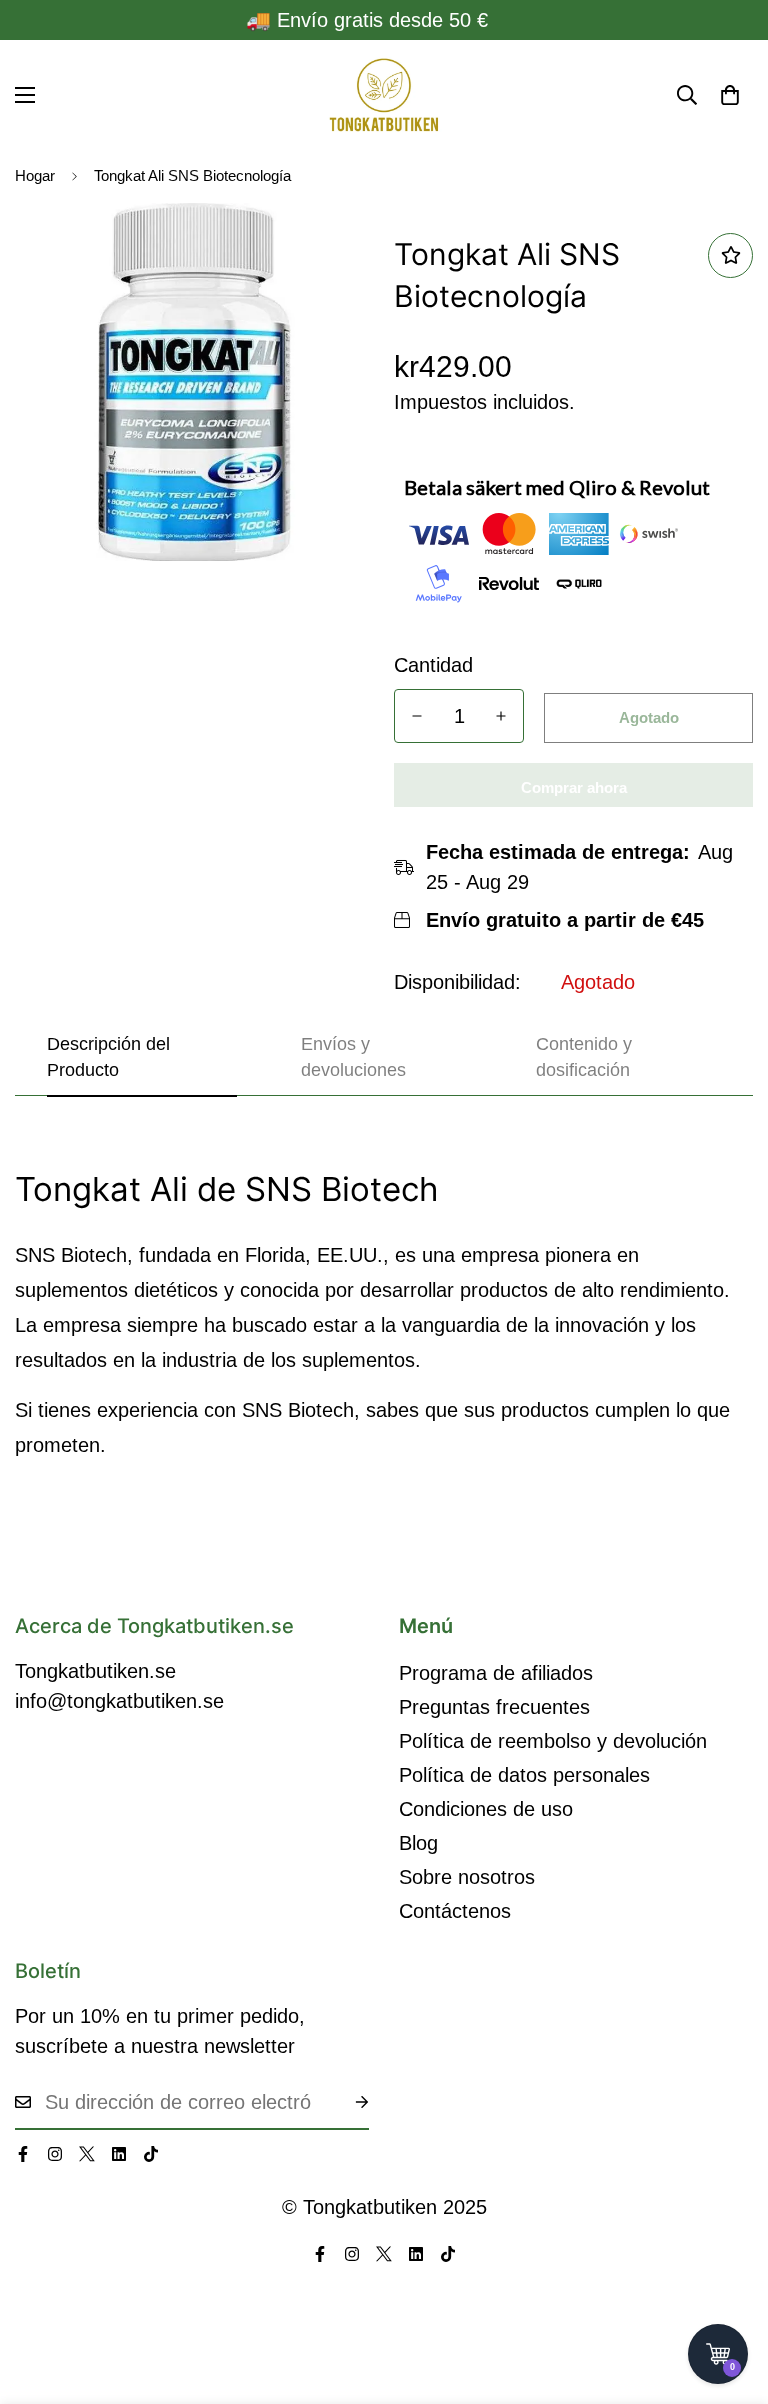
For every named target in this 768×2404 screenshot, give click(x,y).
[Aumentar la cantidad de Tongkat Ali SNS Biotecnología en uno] (501, 716)
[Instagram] (55, 2154)
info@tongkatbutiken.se (119, 1701)
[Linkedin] (119, 2154)
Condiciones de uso (486, 1809)
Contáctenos (455, 1911)
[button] (730, 95)
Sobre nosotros (467, 1877)
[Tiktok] (151, 2154)
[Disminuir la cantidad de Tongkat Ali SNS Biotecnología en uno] (417, 716)
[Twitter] (87, 2154)
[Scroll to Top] (729, 2295)
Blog (418, 1843)
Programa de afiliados (496, 1673)
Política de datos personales (524, 1775)
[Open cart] (718, 2354)
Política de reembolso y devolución (553, 1741)
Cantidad (433, 665)
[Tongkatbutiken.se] (384, 95)
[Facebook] (23, 2154)
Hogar (35, 175)
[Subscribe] (346, 2102)
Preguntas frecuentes (494, 1707)
